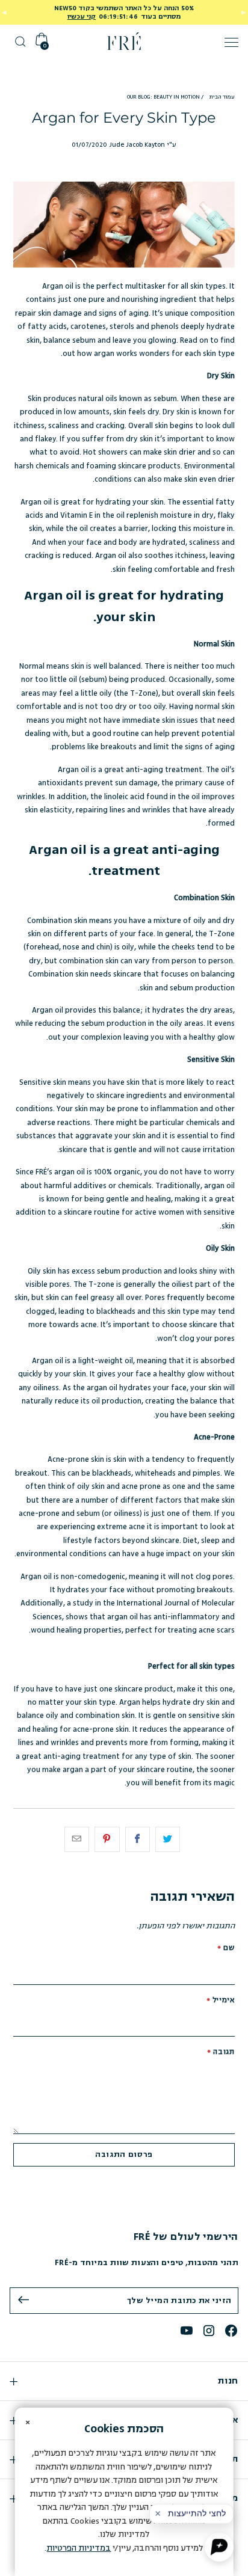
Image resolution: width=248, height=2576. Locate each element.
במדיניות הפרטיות (79, 2548)
